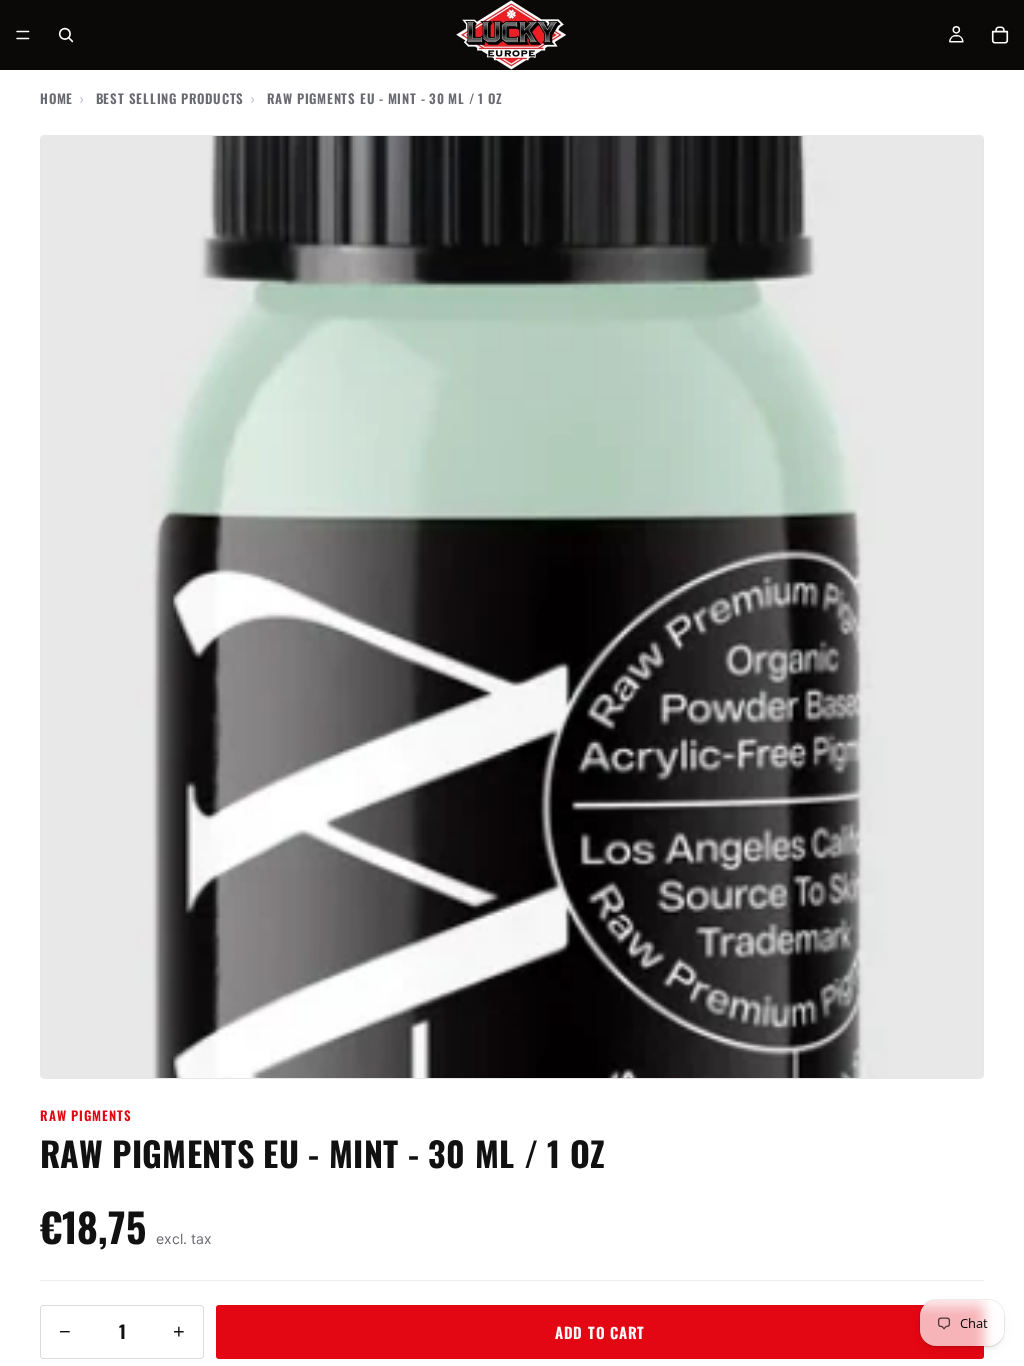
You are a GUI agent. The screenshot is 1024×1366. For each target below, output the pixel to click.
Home (56, 98)
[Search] (66, 35)
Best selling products (170, 98)
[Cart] (1000, 35)
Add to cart (600, 1332)
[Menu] (23, 35)
